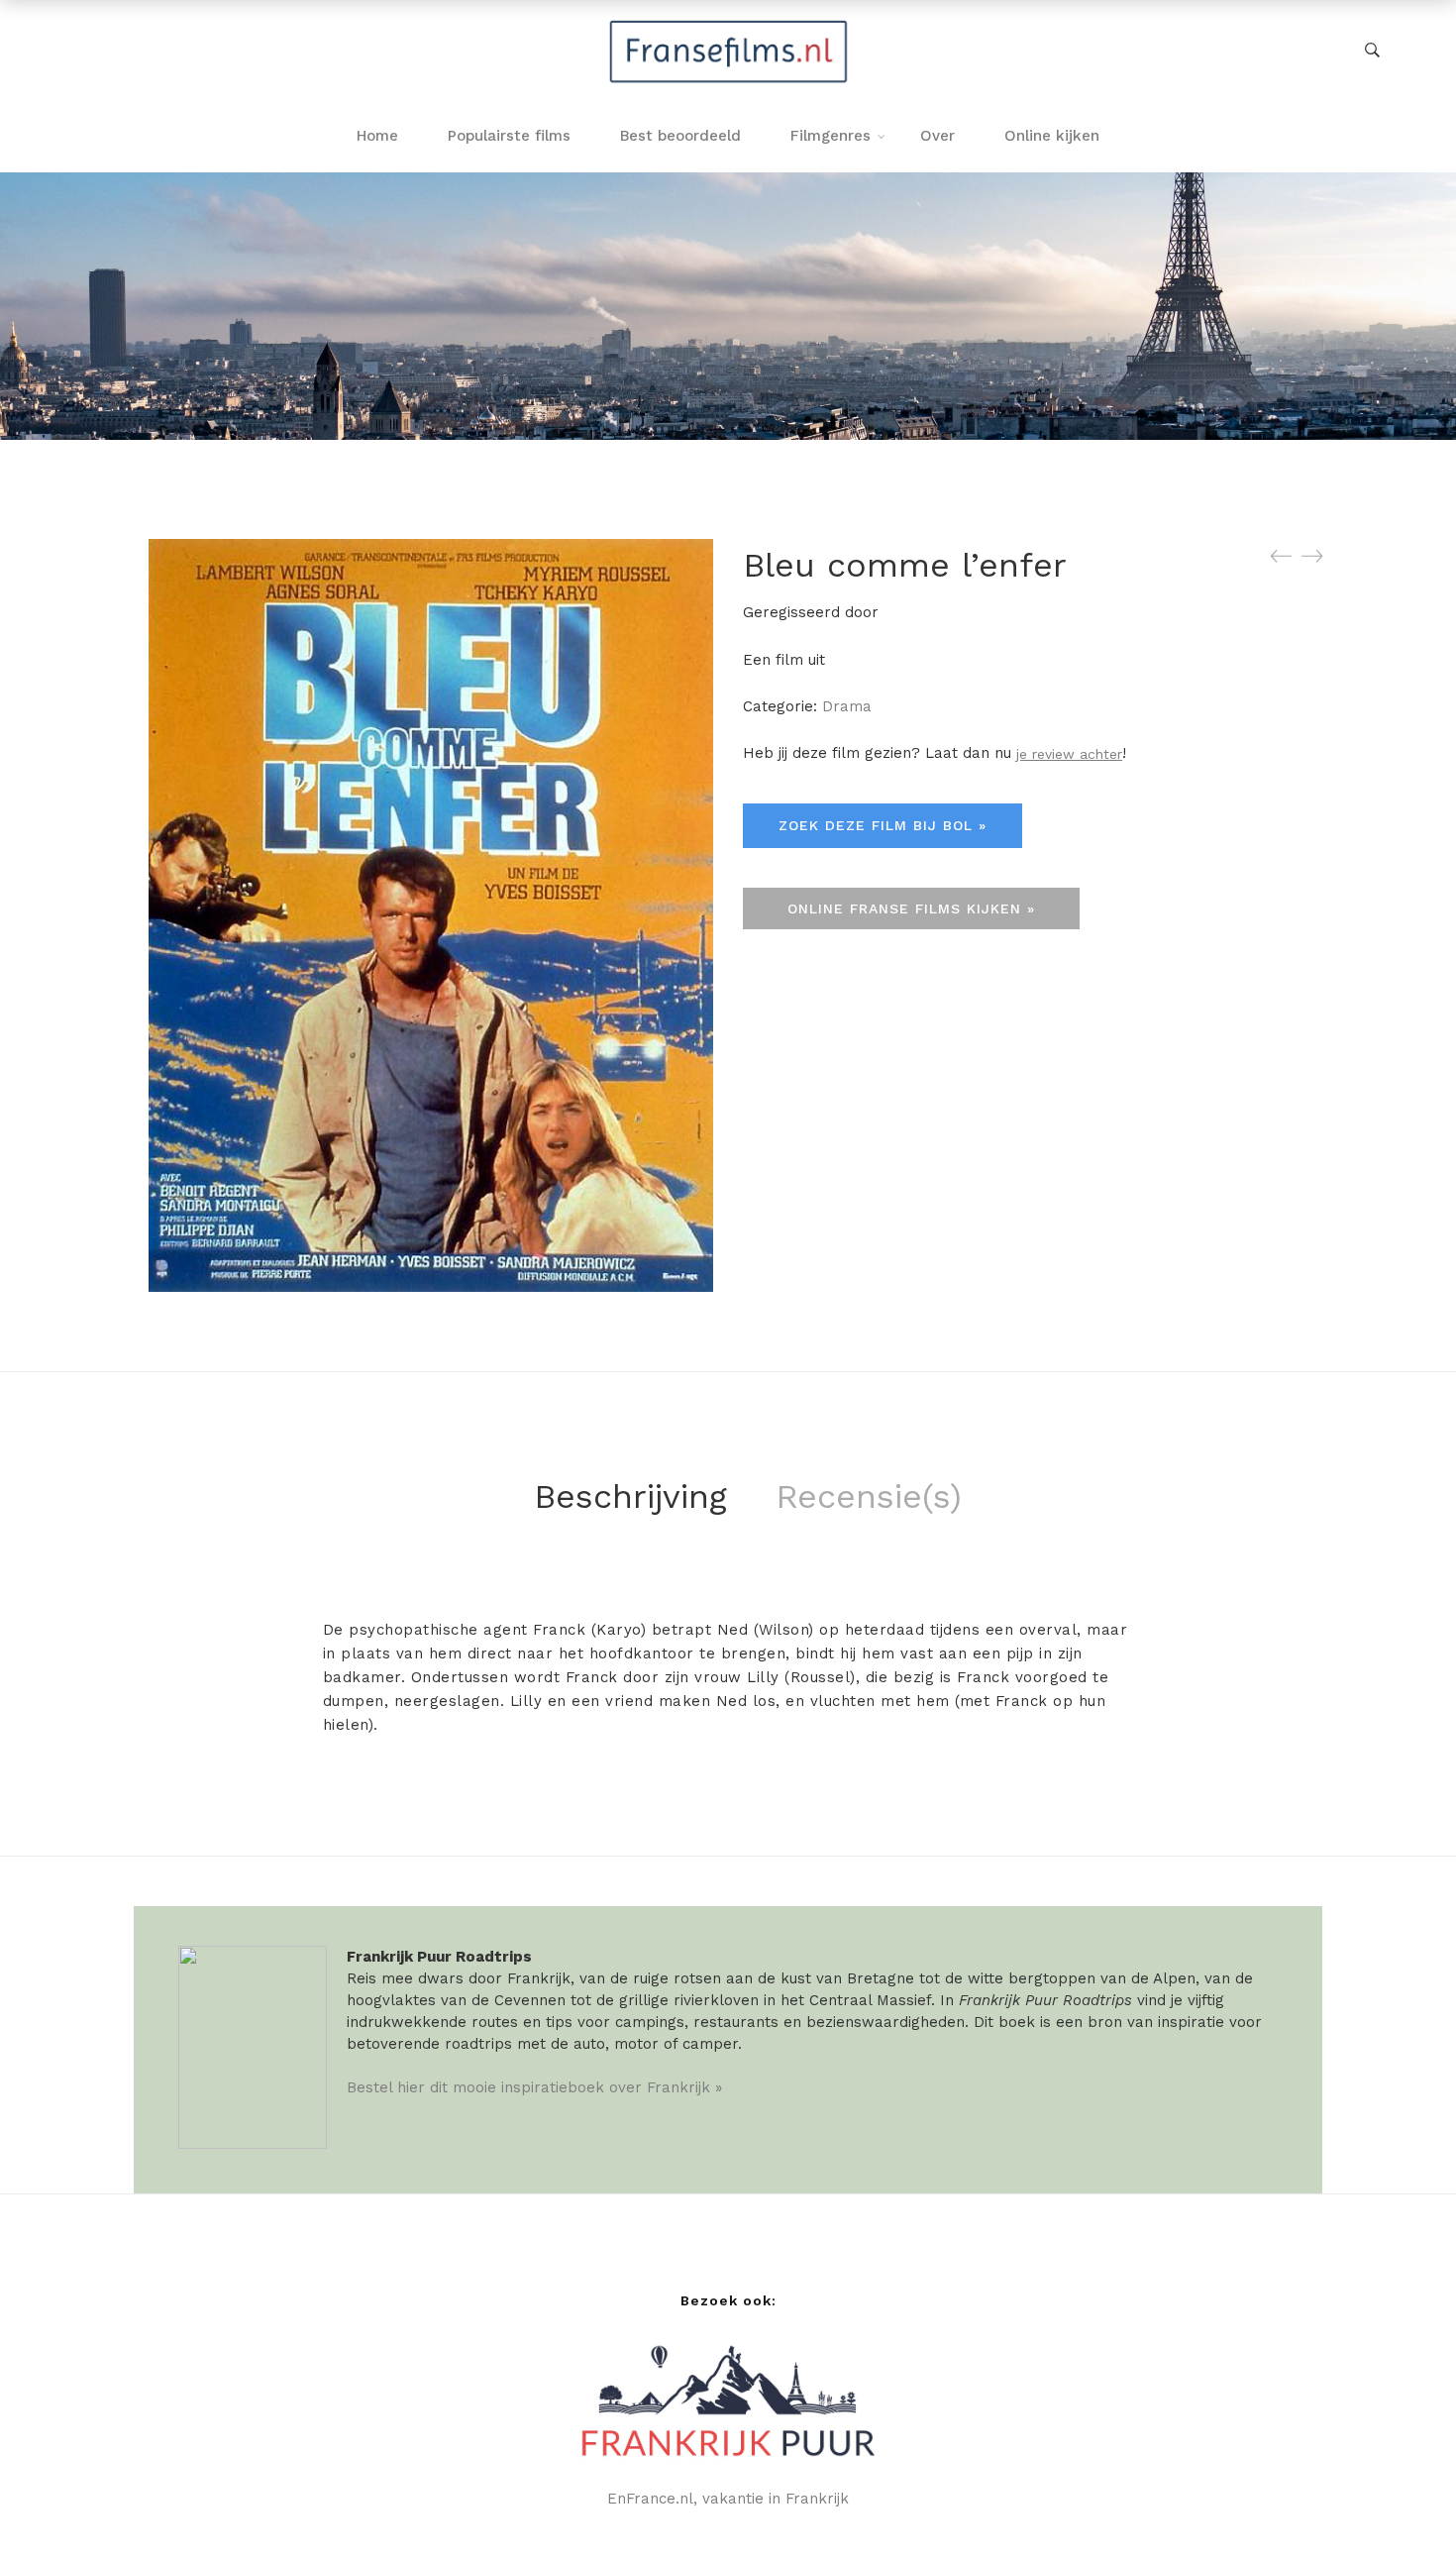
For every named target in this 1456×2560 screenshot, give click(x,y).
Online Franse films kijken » (911, 908)
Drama (847, 706)
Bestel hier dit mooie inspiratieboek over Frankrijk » (534, 2087)
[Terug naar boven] (1402, 2506)
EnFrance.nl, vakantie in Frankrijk (728, 2499)
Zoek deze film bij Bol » (883, 825)
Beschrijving (630, 1496)
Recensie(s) (869, 1496)
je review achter (1069, 754)
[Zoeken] (1372, 51)
